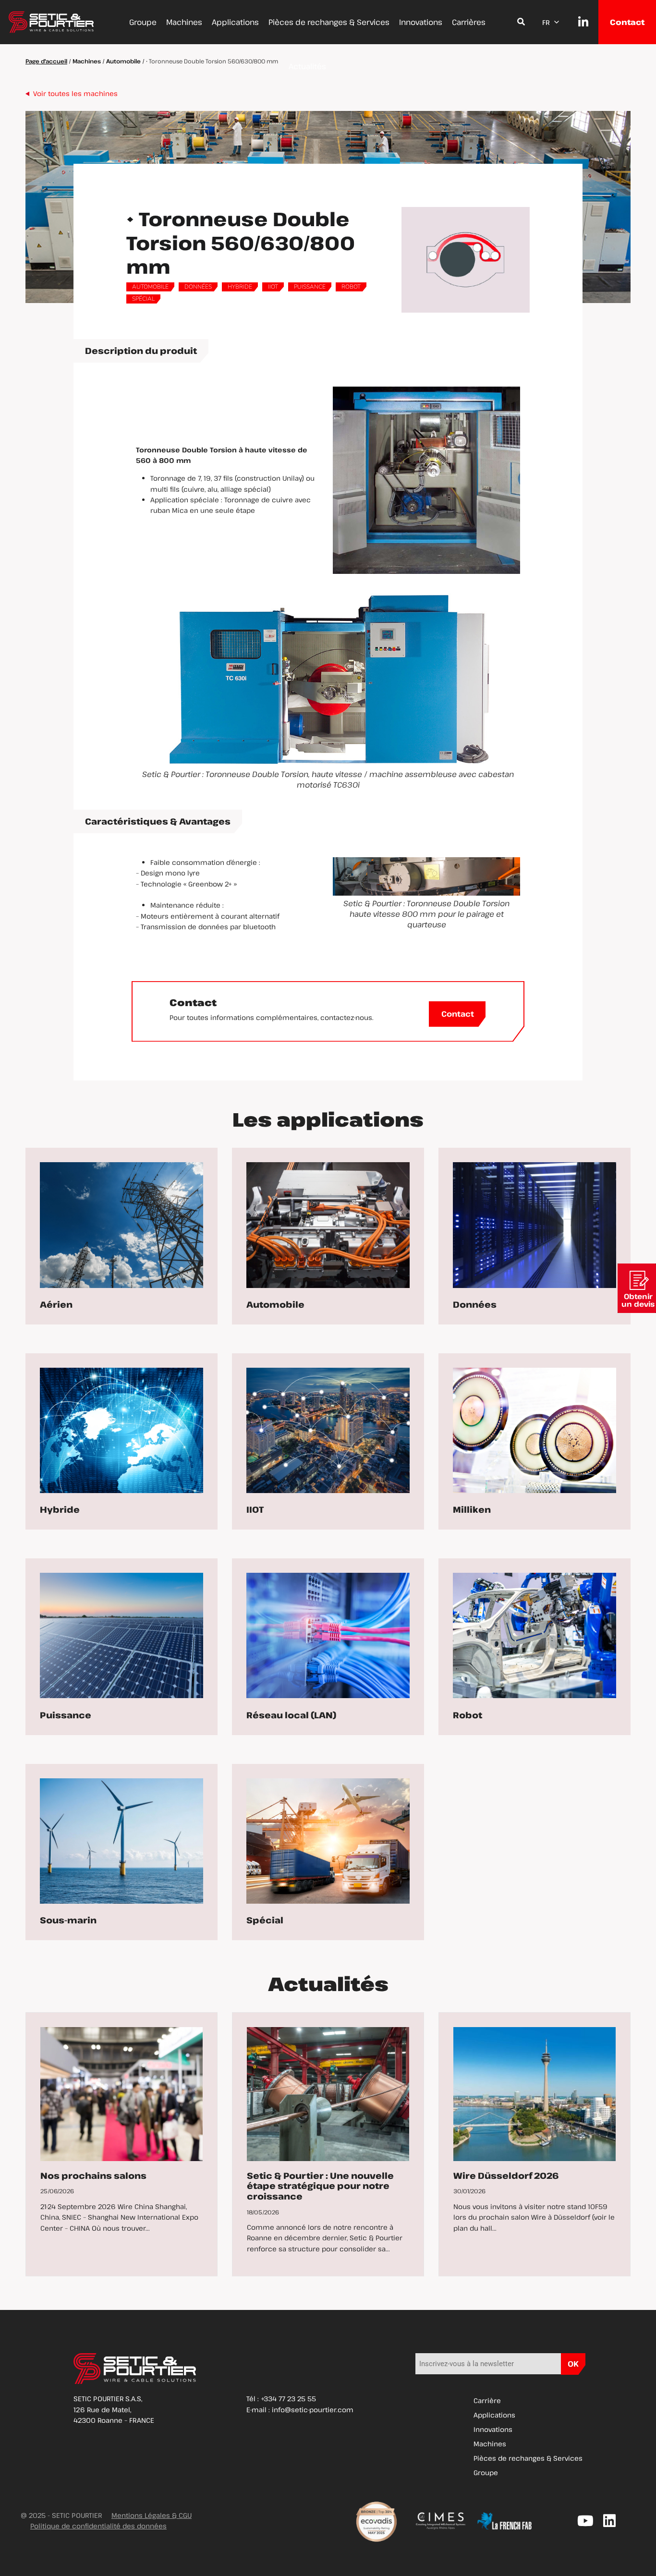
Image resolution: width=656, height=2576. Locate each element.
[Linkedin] (609, 2521)
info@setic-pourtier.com (313, 2410)
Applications (235, 22)
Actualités (307, 66)
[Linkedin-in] (578, 22)
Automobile (123, 61)
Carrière (487, 2400)
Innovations (421, 22)
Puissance (310, 287)
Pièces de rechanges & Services (329, 22)
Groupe (143, 22)
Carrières (469, 22)
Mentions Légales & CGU (152, 2515)
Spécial (143, 299)
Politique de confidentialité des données (98, 2526)
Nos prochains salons (93, 2175)
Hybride (240, 287)
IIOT (273, 287)
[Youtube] (585, 2521)
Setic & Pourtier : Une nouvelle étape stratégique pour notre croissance (320, 2186)
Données (198, 287)
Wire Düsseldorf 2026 (506, 2175)
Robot (351, 287)
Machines (184, 22)
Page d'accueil (46, 61)
